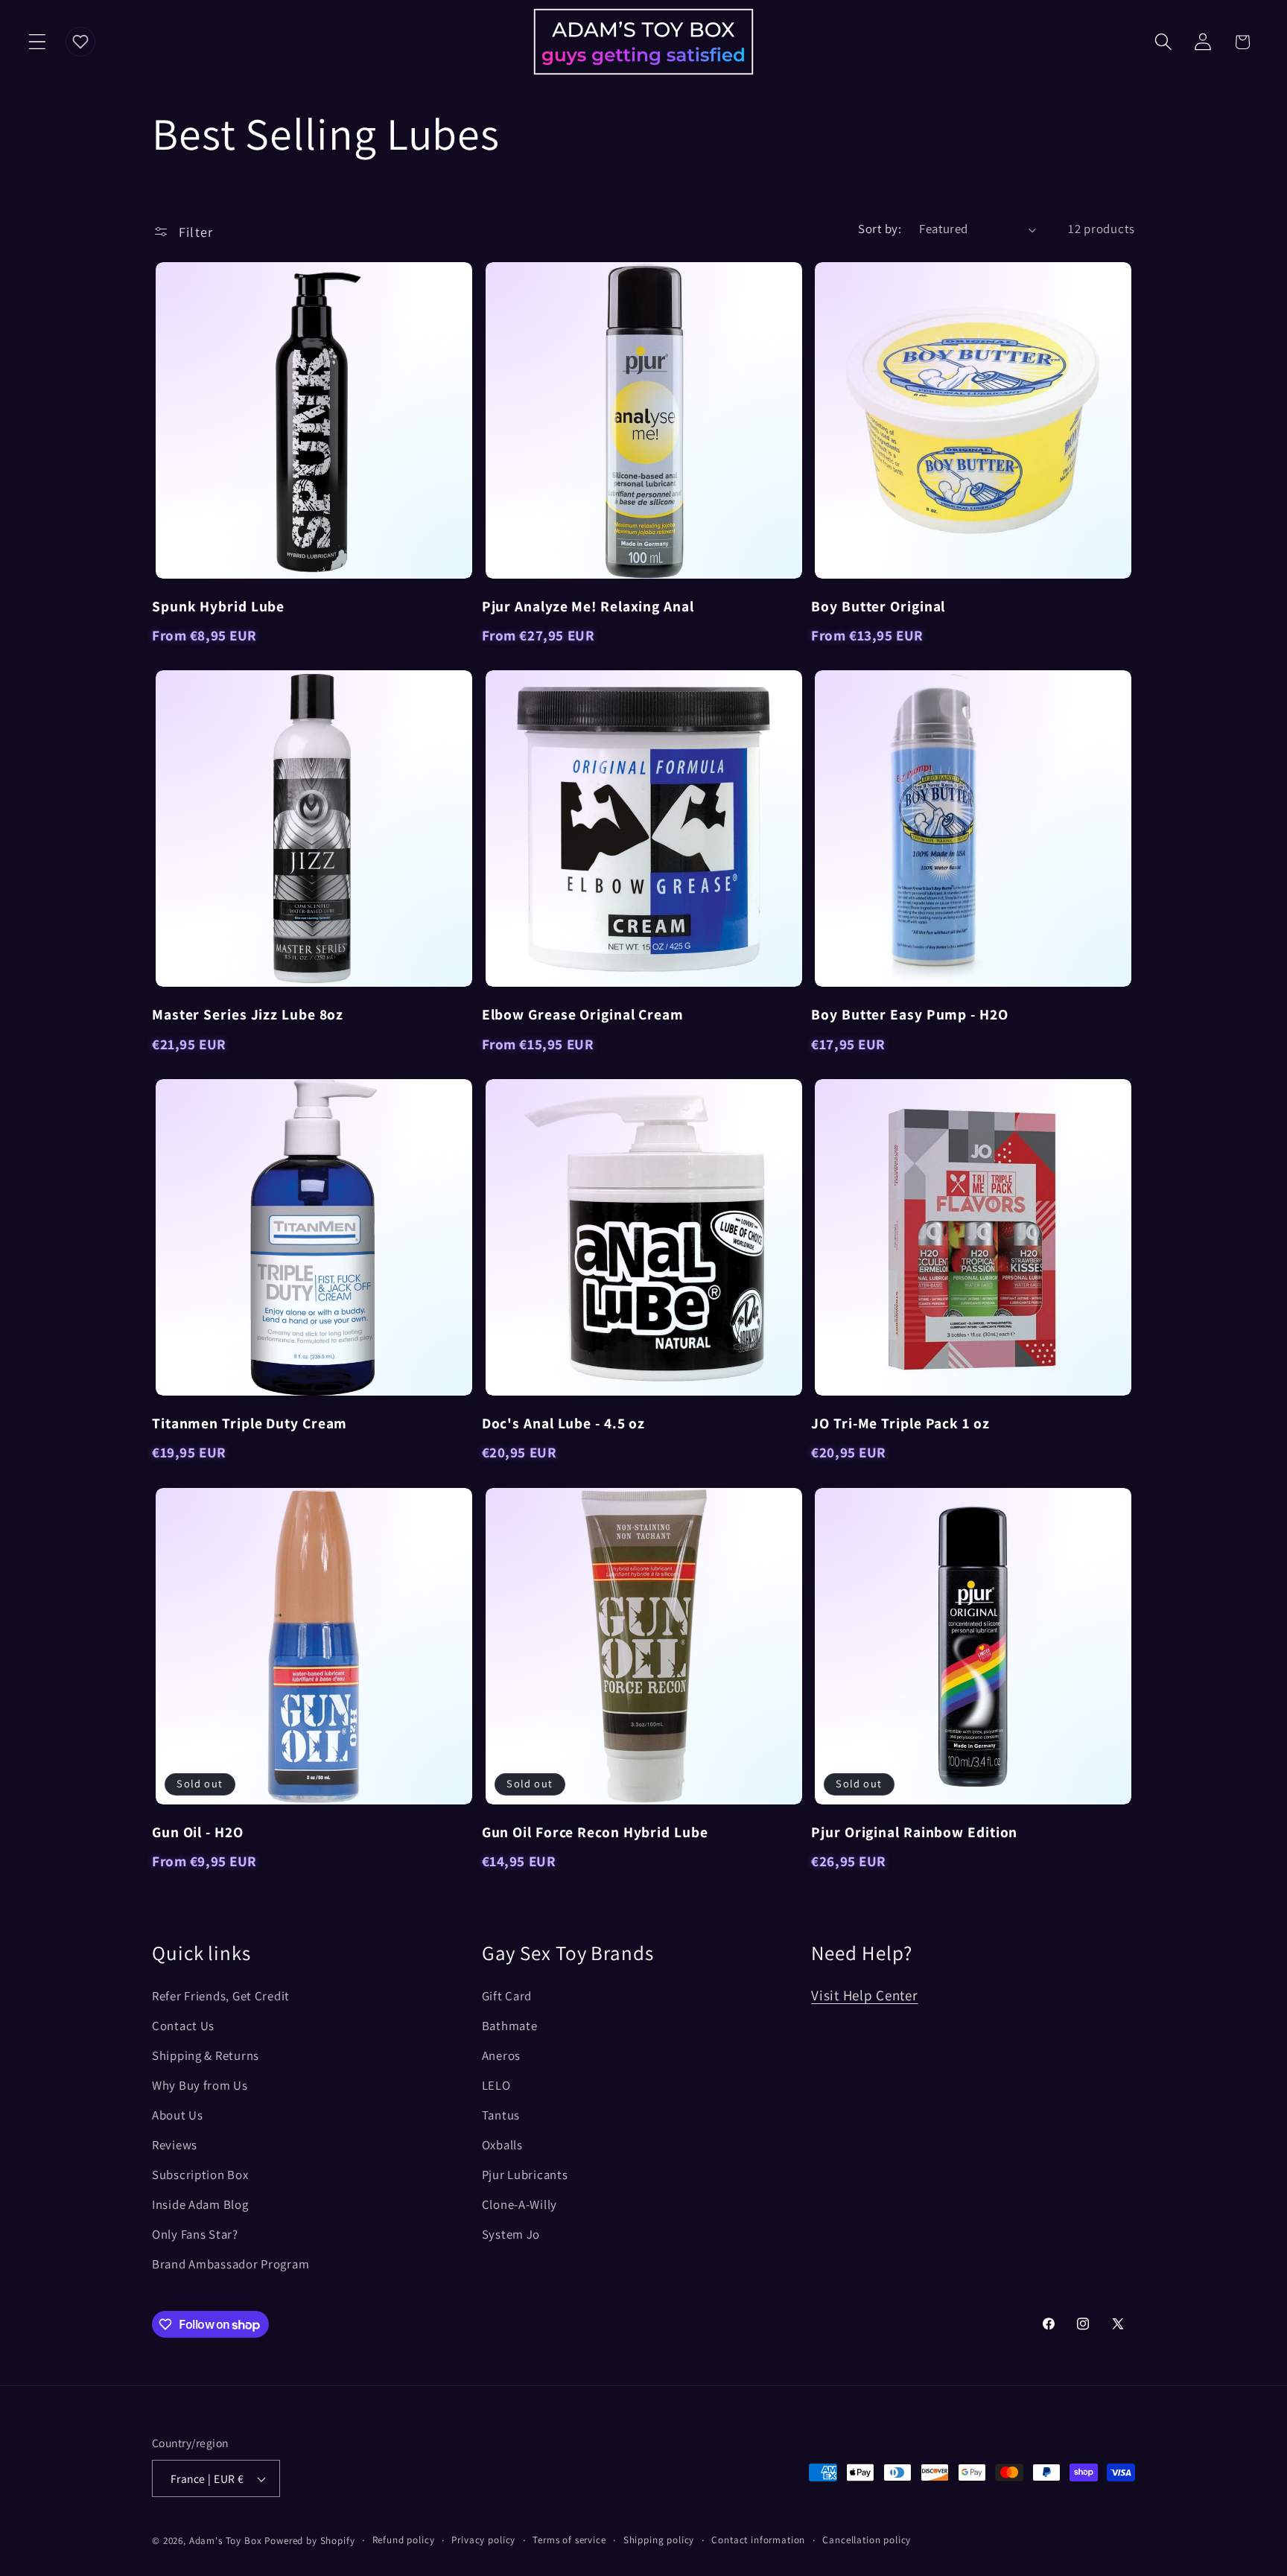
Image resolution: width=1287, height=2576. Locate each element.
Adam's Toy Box (226, 2541)
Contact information (758, 2540)
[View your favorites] (80, 42)
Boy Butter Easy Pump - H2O (909, 1014)
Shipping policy (659, 2540)
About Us (178, 2115)
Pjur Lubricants (525, 2175)
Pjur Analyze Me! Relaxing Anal (588, 606)
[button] (38, 42)
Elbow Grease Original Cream (583, 1014)
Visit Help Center (864, 1995)
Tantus (501, 2115)
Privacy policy (483, 2540)
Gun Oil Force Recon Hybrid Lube (595, 1832)
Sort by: (880, 229)
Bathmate (510, 2026)
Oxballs (502, 2145)
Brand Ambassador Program (231, 2264)
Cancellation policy (867, 2540)
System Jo (511, 2234)
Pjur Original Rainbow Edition (914, 1832)
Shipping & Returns (206, 2055)
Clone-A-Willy (519, 2204)
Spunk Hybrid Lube (218, 606)
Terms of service (569, 2540)
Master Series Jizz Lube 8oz (248, 1014)
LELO (496, 2085)
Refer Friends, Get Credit (221, 1996)
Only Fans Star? (195, 2234)
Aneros (501, 2055)
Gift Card (507, 1996)
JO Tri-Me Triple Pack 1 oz (900, 1423)
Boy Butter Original (878, 606)
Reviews (175, 2145)
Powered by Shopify (309, 2541)
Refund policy (404, 2540)
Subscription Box (200, 2175)
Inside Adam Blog (200, 2204)
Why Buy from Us (200, 2085)
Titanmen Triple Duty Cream (250, 1423)
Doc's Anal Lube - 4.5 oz (564, 1423)
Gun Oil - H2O (198, 1832)
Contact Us (183, 2026)
